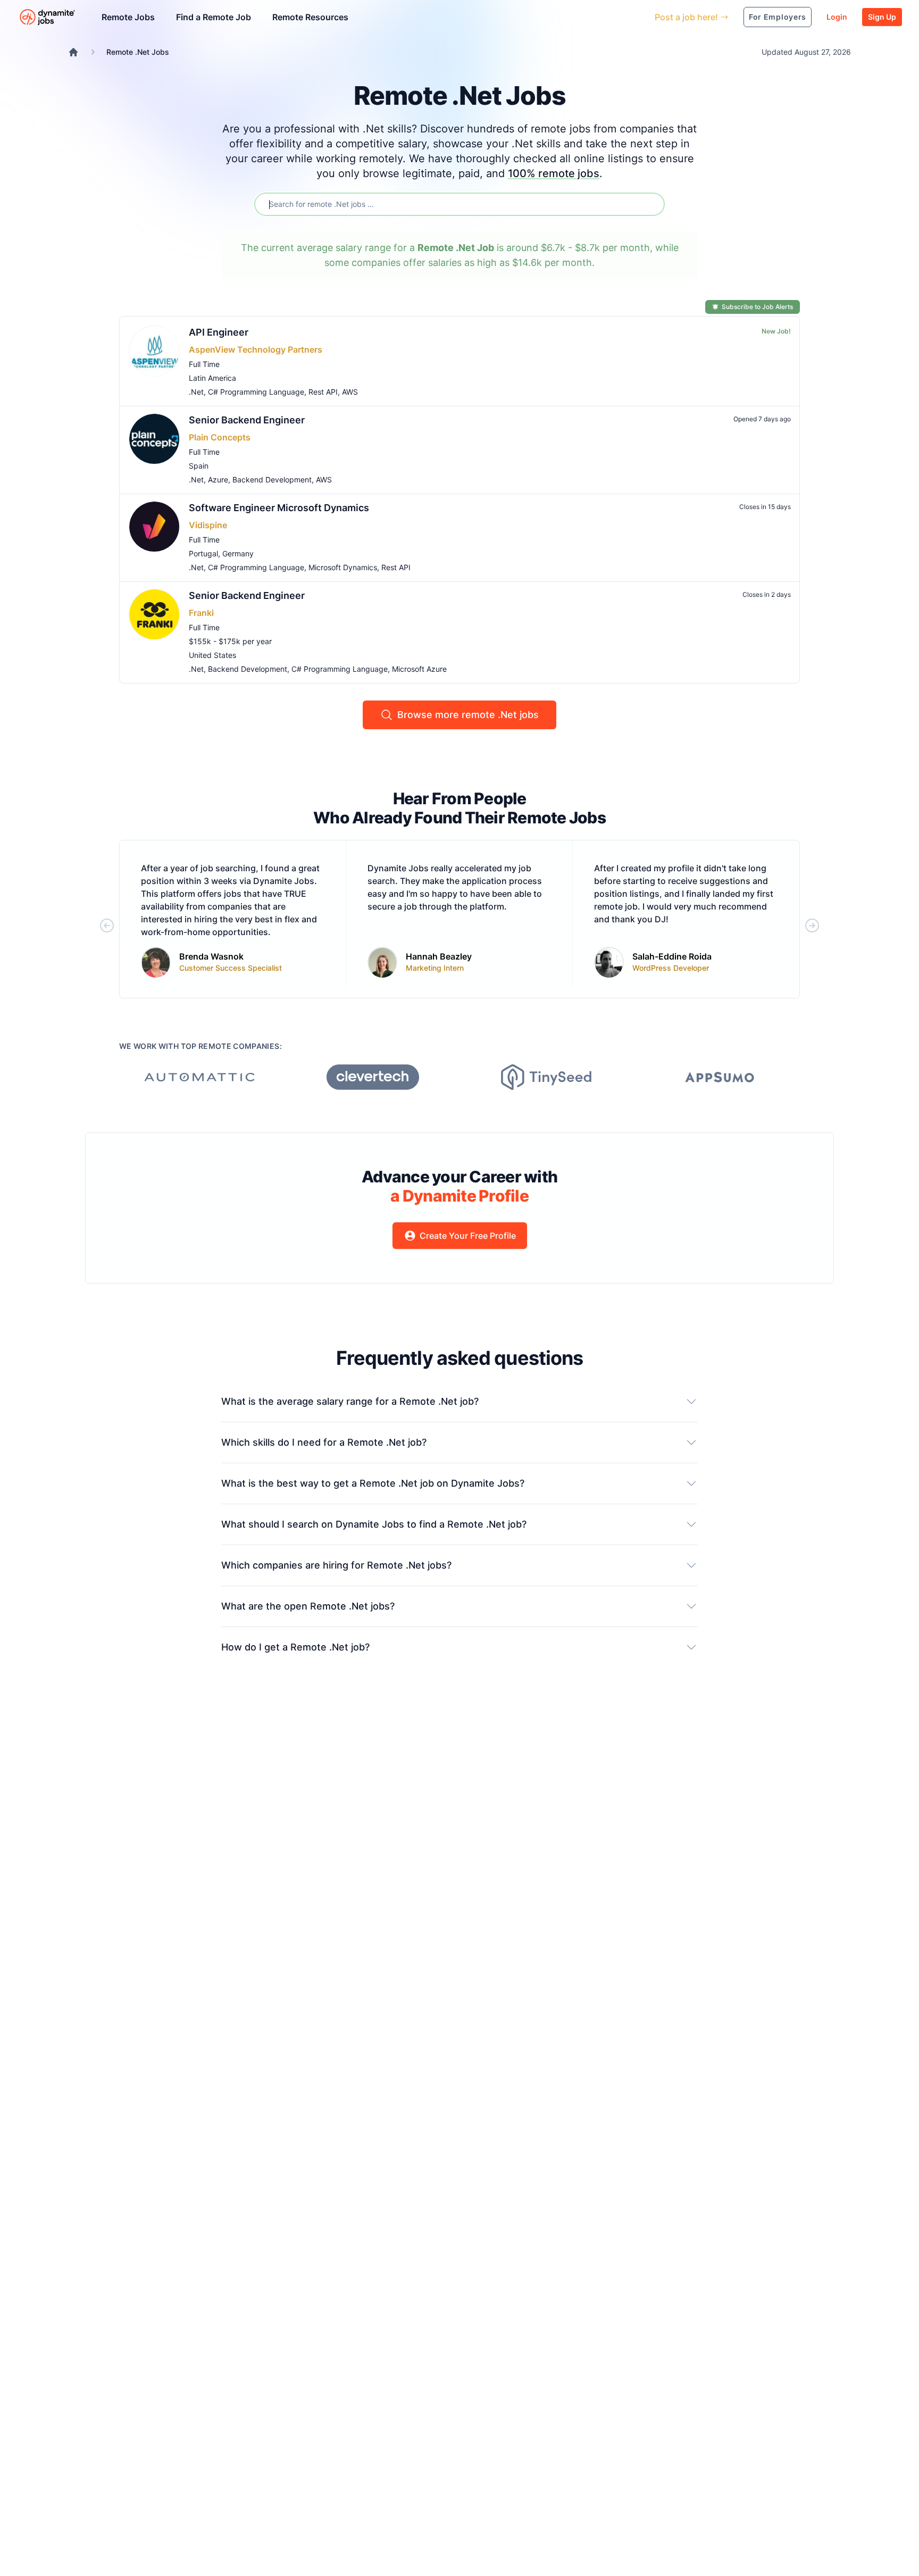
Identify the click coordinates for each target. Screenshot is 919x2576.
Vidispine (208, 525)
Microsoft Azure (419, 669)
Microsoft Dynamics (343, 567)
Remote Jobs (128, 17)
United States (212, 655)
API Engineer (219, 332)
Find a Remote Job (214, 17)
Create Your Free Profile (468, 1236)
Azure (218, 480)
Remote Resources (310, 17)
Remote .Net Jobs (138, 52)
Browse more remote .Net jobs (468, 715)
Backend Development (272, 480)
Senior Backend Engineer (247, 420)
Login (837, 17)
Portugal (203, 553)
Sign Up (882, 17)
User (598, 17)
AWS (350, 392)
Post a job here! (686, 17)
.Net (196, 392)
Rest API (323, 392)
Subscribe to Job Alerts (757, 307)
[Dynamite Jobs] (73, 52)
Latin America (212, 378)
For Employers (778, 17)
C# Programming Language (256, 392)
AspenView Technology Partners (256, 349)
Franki (201, 613)
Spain (199, 466)
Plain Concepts (220, 437)
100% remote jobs (554, 173)
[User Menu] (639, 17)
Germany (238, 553)
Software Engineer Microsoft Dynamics (279, 508)
